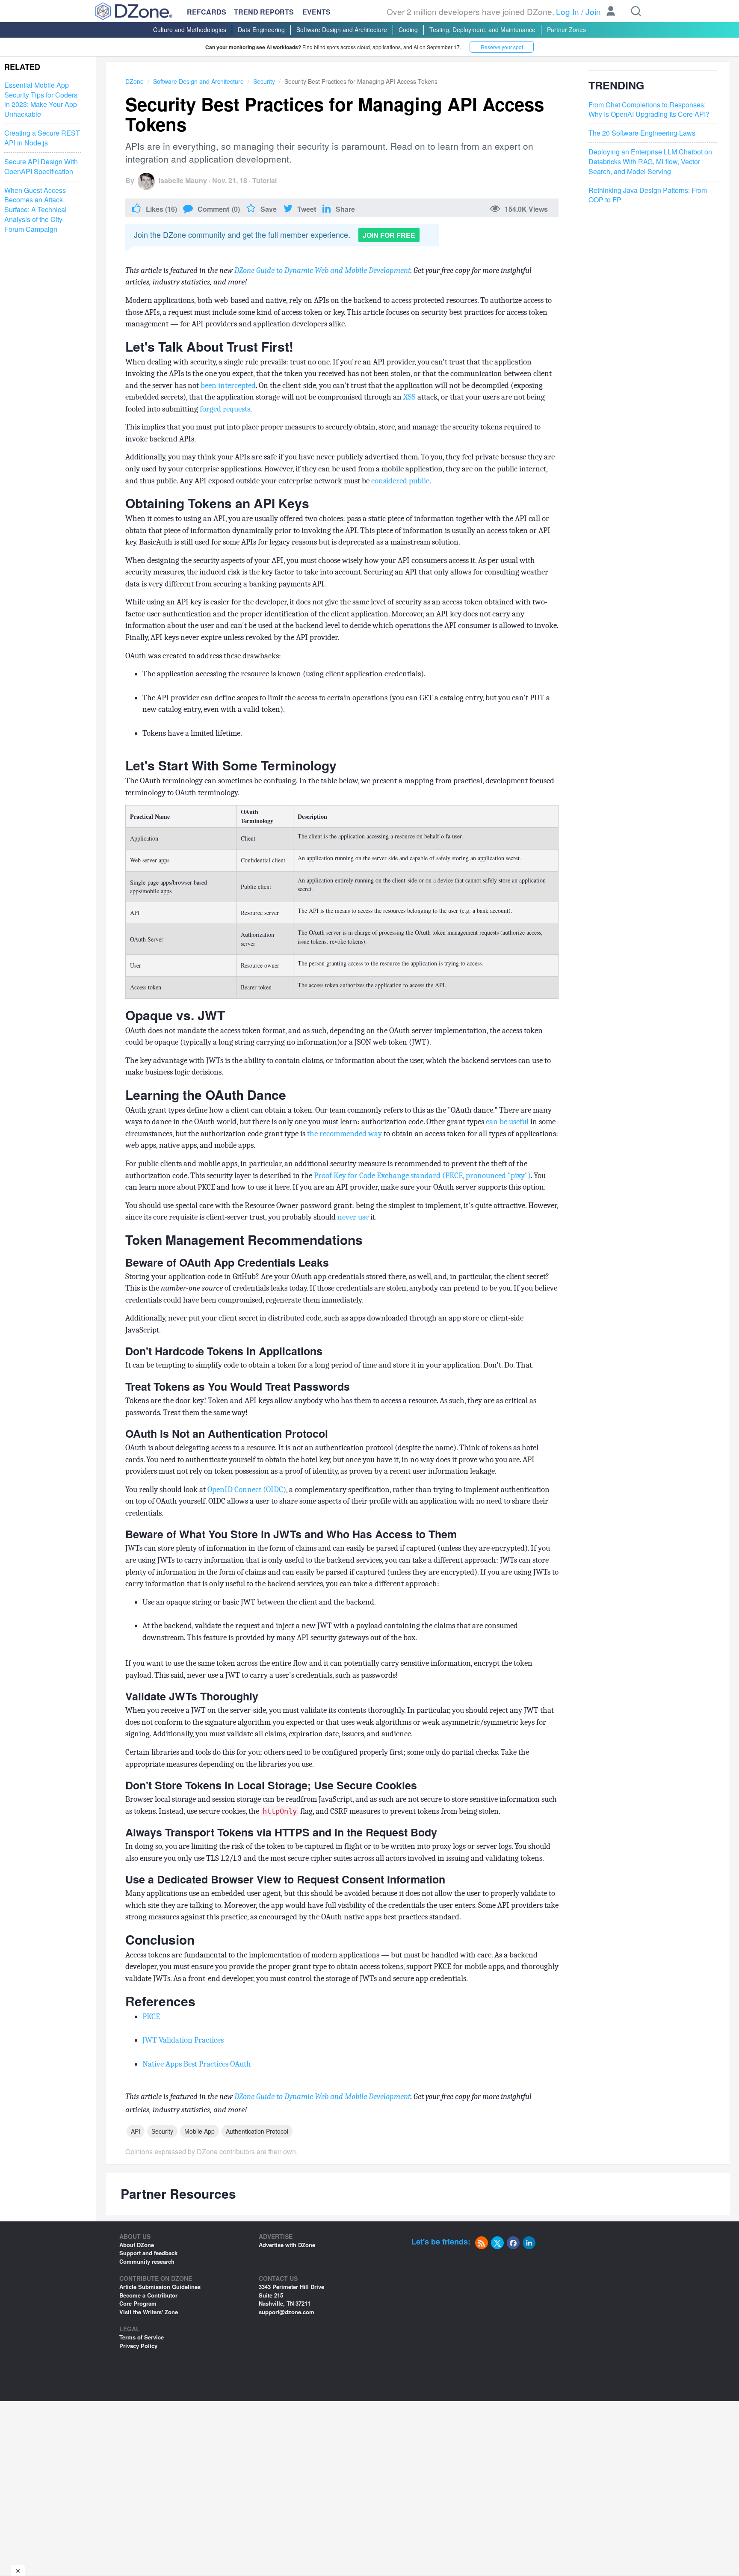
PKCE (151, 2016)
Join (593, 11)
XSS (409, 397)
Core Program (138, 2303)
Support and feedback (148, 2253)
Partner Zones (566, 30)
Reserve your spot (502, 47)
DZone (134, 81)
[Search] (636, 11)
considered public (400, 481)
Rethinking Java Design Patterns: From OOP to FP (648, 195)
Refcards (207, 12)
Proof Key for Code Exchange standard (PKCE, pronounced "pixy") (422, 1175)
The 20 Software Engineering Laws (642, 133)
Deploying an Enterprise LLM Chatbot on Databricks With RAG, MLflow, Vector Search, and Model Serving (650, 162)
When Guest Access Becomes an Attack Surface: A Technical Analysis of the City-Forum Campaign (35, 210)
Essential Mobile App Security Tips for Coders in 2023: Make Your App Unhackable (41, 100)
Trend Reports (264, 12)
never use (353, 1217)
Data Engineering (261, 30)
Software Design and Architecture (342, 30)
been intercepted (228, 385)
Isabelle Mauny (183, 180)
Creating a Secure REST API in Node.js (42, 138)
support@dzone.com (287, 2312)
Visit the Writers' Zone (149, 2312)
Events (316, 12)
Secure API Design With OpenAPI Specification (41, 167)
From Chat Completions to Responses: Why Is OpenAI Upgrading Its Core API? (649, 110)
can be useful (507, 1122)
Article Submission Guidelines (160, 2287)
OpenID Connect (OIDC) (246, 1489)
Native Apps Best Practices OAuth (197, 2064)
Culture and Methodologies (190, 30)
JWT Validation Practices (183, 2040)
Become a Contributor (148, 2295)
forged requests (225, 409)
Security (264, 81)
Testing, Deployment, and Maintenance (482, 30)
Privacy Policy (138, 2346)
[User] (611, 12)
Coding (408, 30)
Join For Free (389, 235)
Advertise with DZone (287, 2245)
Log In (568, 11)
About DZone (137, 2245)
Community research (147, 2261)
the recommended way (344, 1134)
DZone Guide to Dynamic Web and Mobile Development (322, 270)
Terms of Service (142, 2337)
